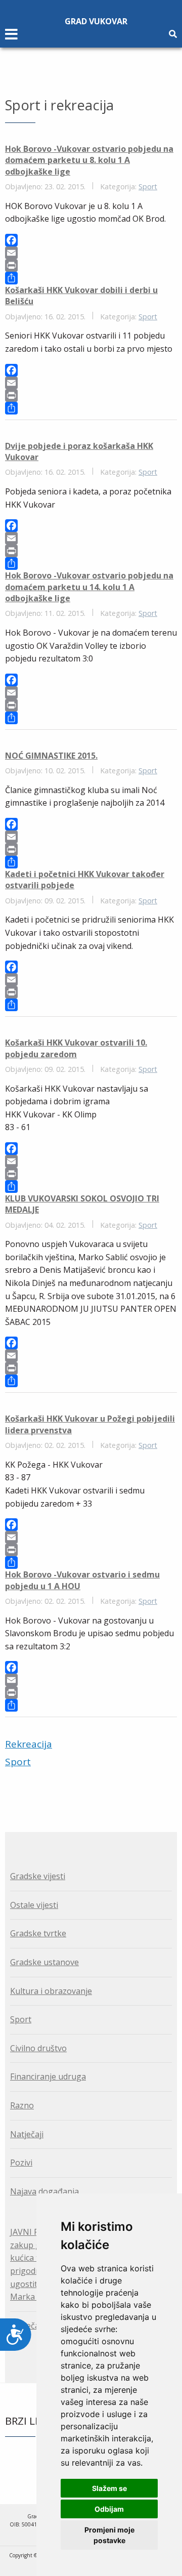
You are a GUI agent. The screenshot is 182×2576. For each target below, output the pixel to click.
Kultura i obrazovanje (51, 1991)
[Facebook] (91, 240)
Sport (148, 186)
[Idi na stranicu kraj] (97, 1780)
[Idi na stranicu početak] (84, 1780)
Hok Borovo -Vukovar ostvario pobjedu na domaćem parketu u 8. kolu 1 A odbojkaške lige (89, 160)
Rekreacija (29, 1744)
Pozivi (21, 2163)
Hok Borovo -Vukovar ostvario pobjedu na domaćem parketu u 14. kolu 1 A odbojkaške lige (89, 587)
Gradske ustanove (44, 1962)
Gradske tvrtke (38, 1933)
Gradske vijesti (38, 1876)
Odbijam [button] (109, 2509)
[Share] (91, 278)
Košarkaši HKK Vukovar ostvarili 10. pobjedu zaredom (76, 1048)
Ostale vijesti (34, 1905)
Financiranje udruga (48, 2076)
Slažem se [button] (109, 2488)
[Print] (91, 265)
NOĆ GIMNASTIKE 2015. (51, 756)
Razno (22, 2105)
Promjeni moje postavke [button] (109, 2535)
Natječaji (27, 2134)
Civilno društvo (38, 2048)
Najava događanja (44, 2191)
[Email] (91, 253)
